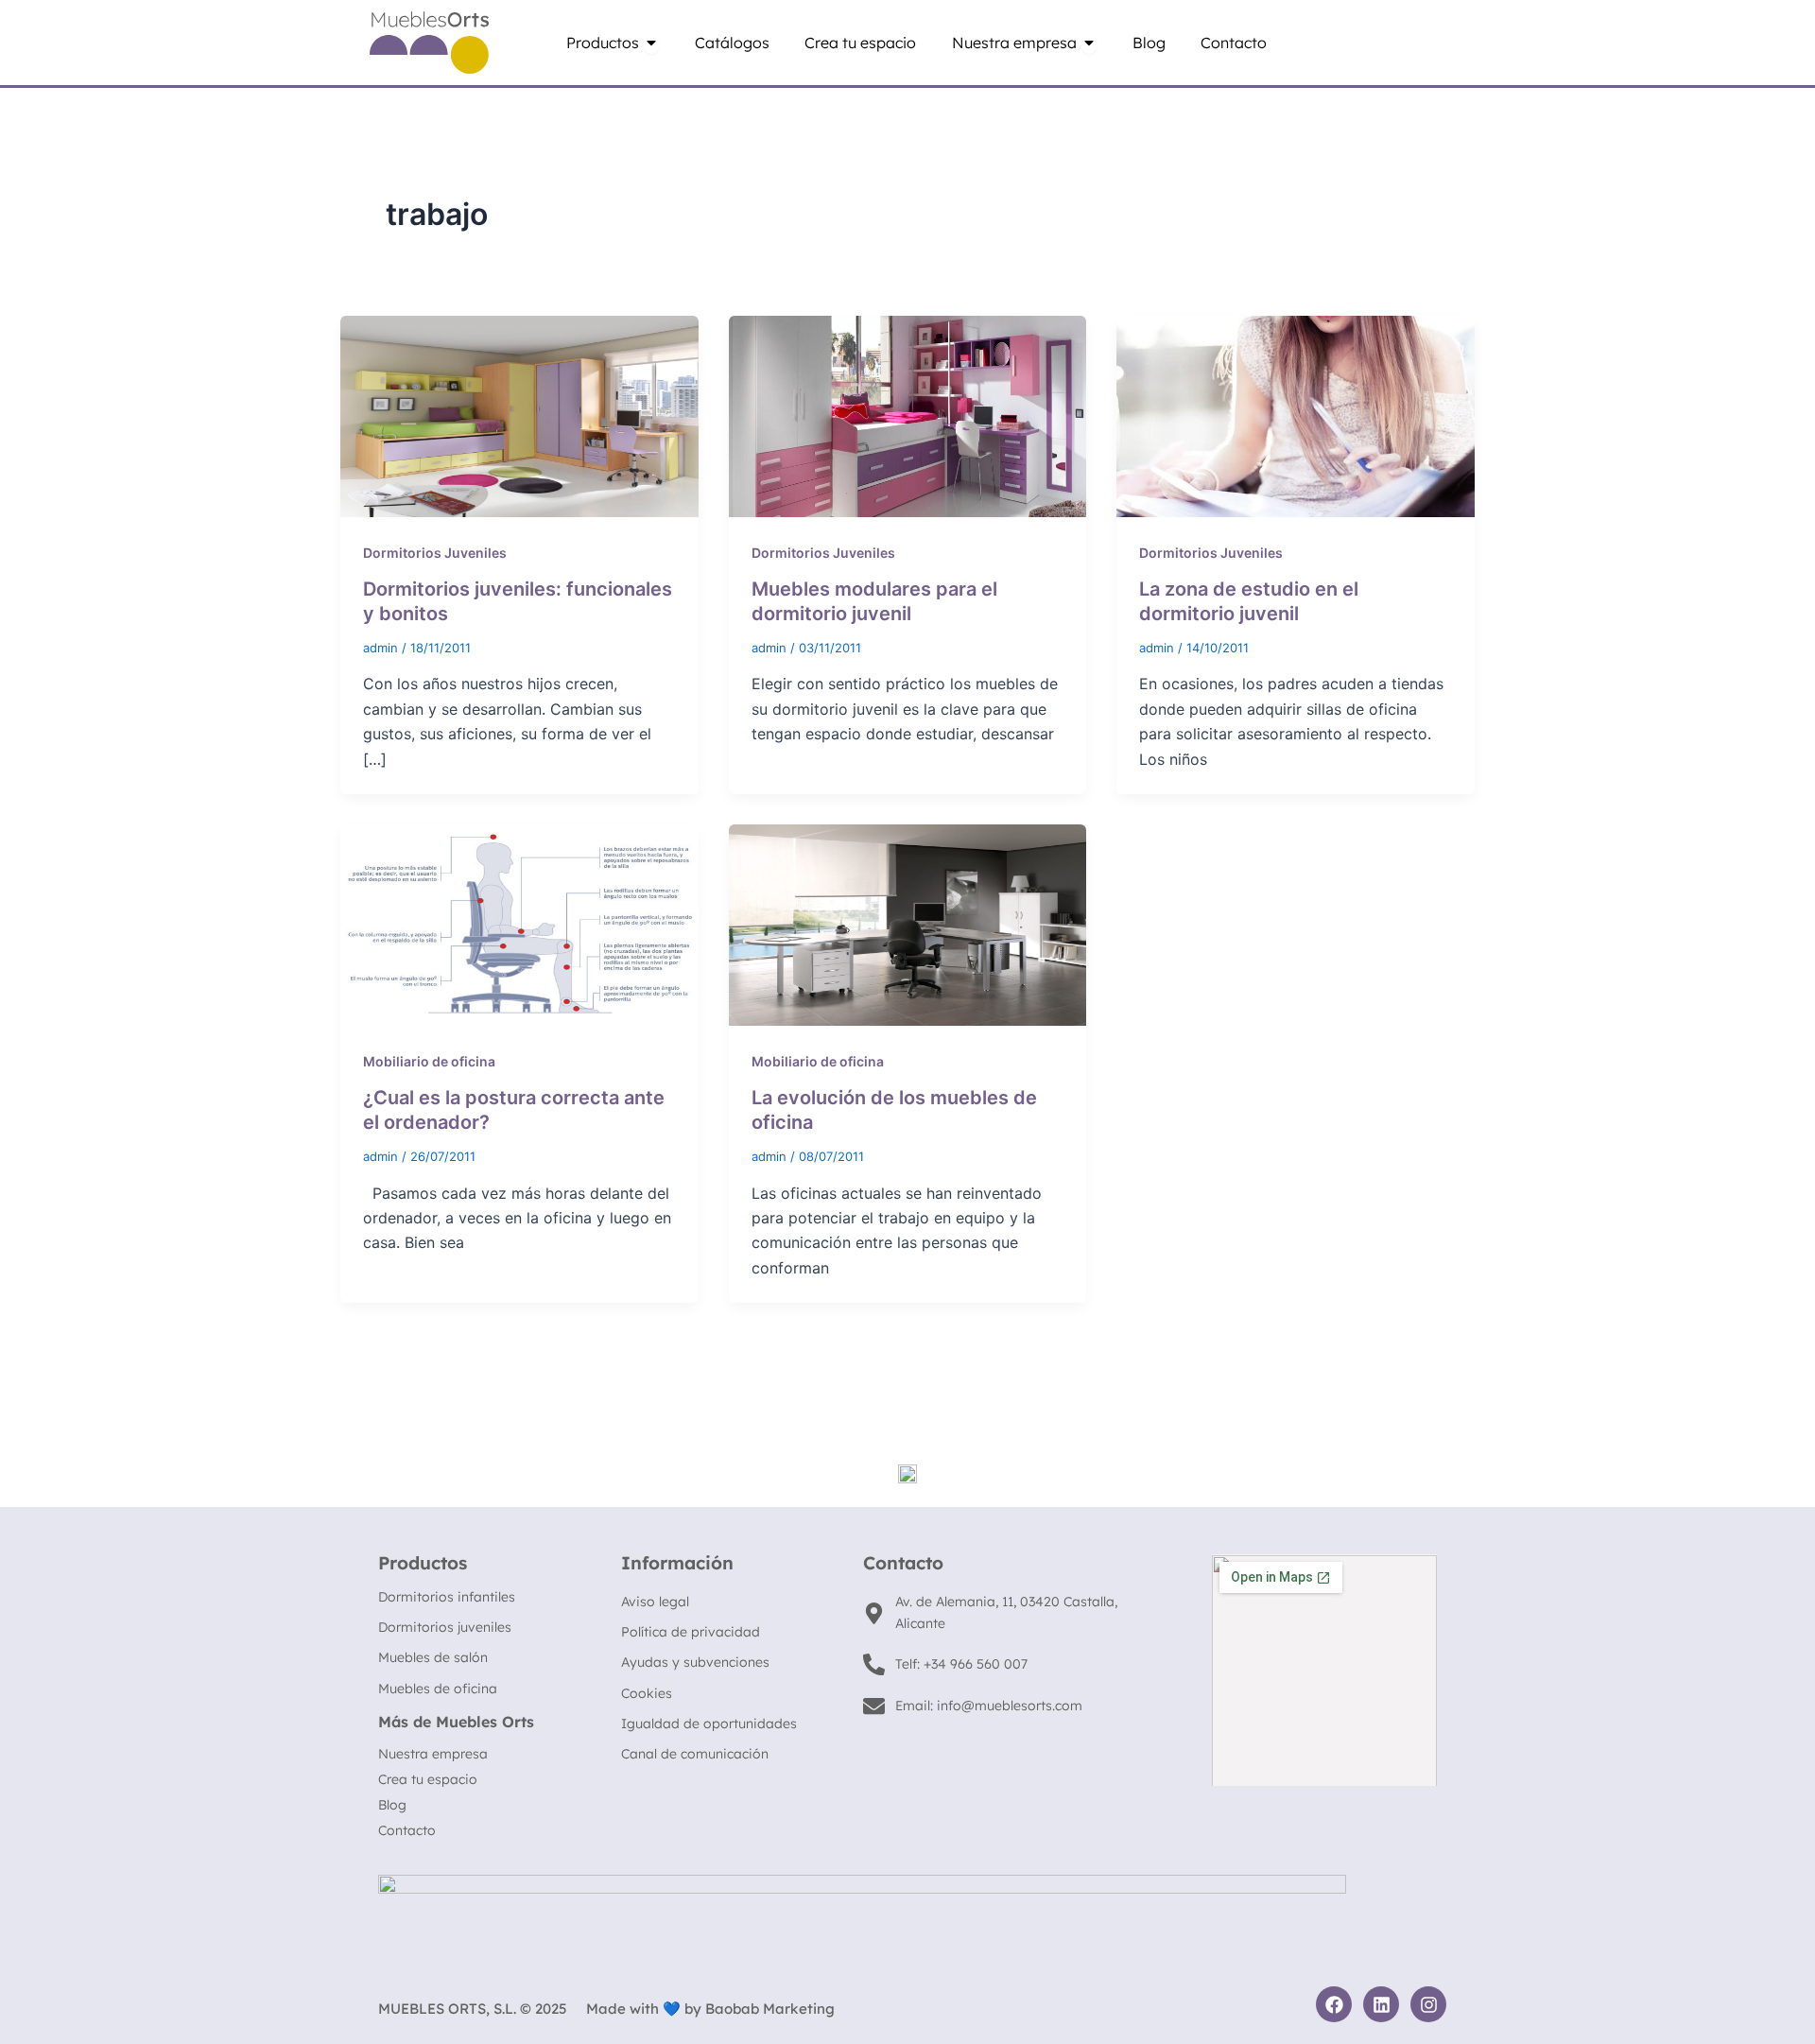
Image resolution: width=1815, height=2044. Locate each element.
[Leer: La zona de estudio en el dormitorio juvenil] (1296, 415)
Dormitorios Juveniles (435, 553)
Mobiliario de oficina (429, 1061)
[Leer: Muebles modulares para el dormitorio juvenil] (908, 415)
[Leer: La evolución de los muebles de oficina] (908, 924)
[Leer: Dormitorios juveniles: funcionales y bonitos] (519, 415)
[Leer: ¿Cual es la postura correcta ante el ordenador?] (519, 924)
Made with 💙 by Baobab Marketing (710, 2009)
